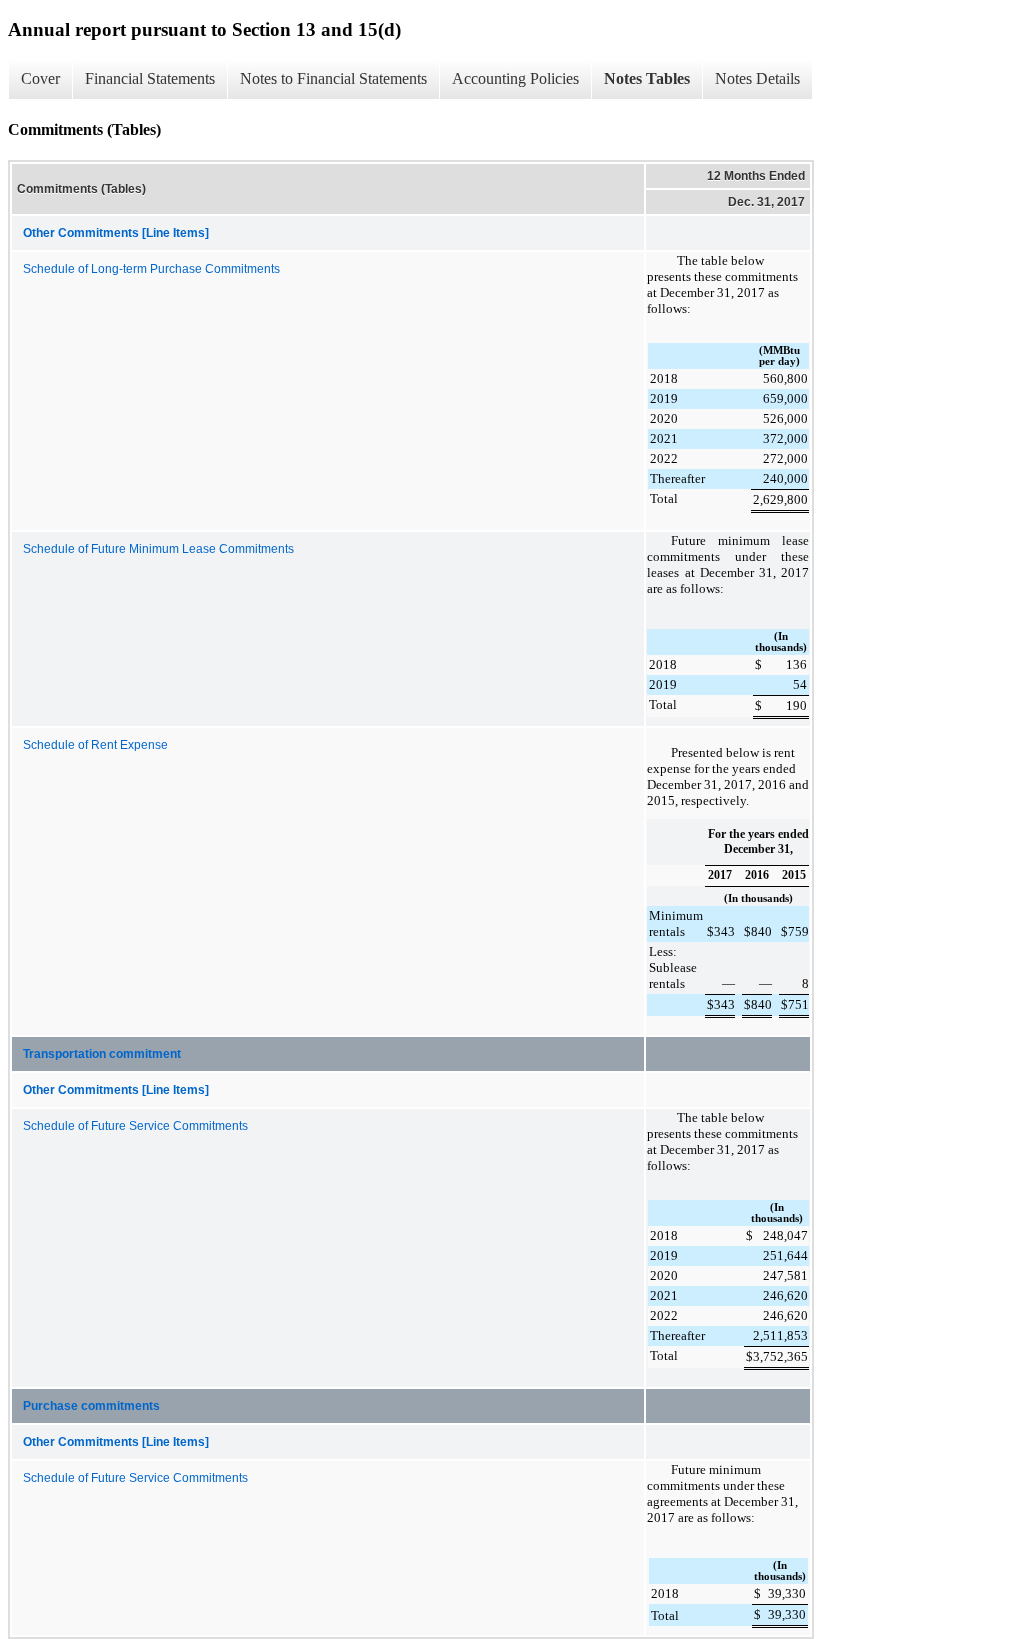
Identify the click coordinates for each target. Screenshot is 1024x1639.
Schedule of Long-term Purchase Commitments (151, 269)
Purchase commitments (91, 1406)
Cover (40, 78)
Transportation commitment (102, 1054)
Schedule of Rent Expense (95, 745)
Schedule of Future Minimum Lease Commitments (158, 549)
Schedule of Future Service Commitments (135, 1126)
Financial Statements (150, 78)
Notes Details (757, 78)
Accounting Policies (515, 78)
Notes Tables (647, 78)
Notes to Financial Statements (333, 78)
